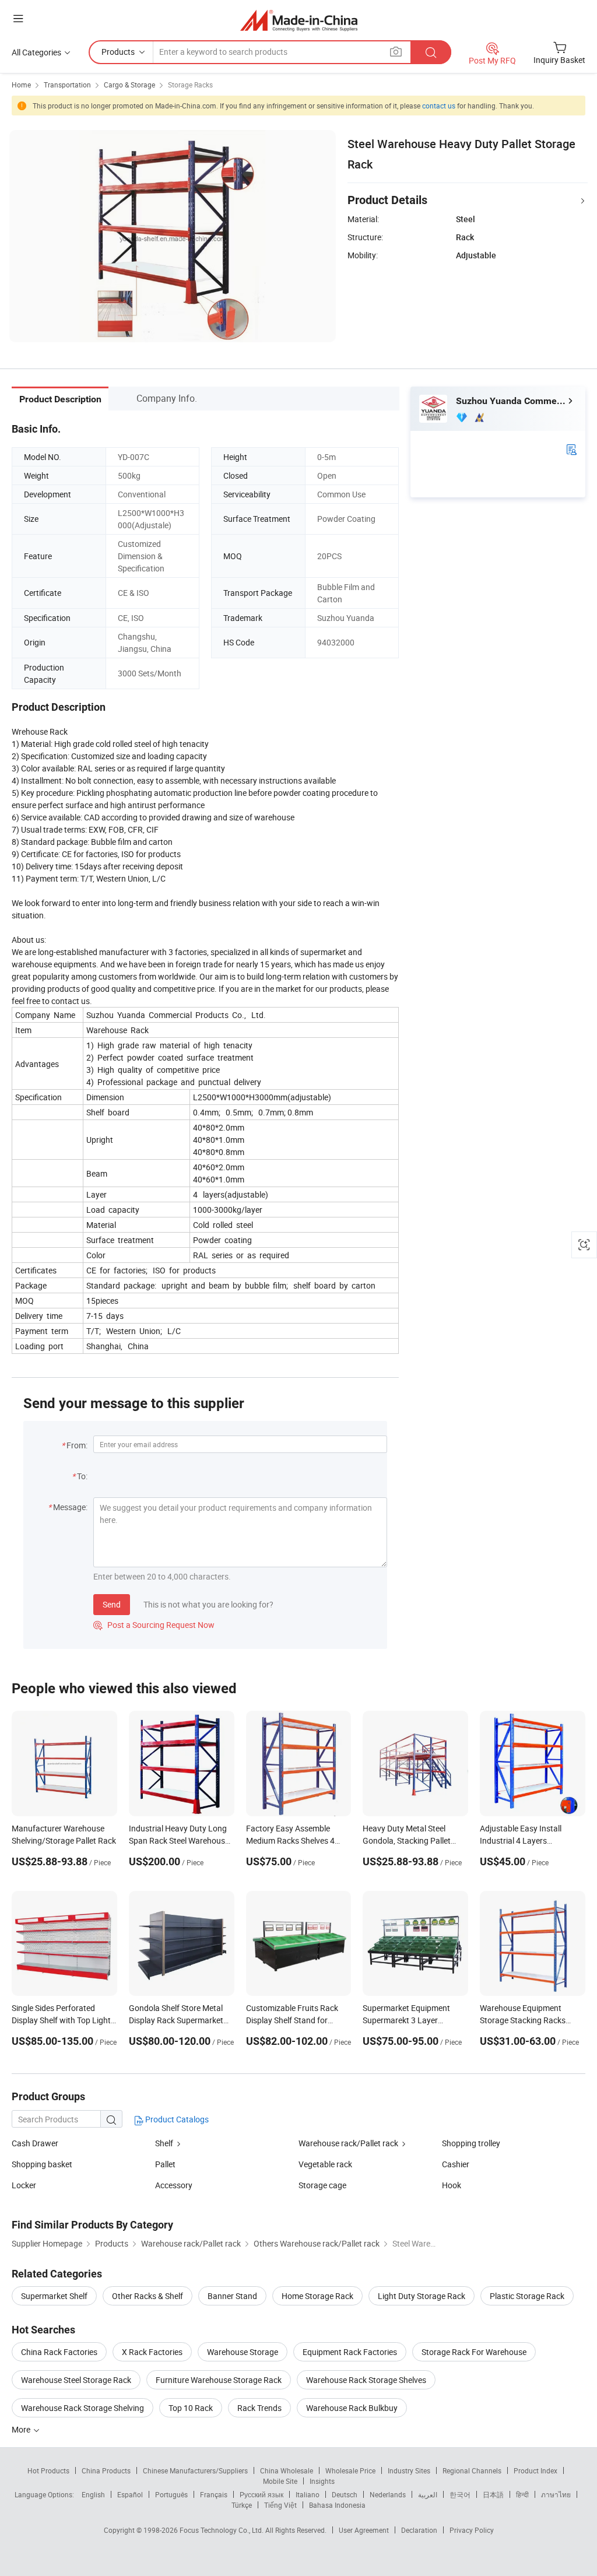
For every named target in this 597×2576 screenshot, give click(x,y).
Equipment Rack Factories (350, 2352)
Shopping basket (42, 2164)
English (93, 2494)
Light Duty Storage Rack (422, 2296)
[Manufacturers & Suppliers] (299, 20)
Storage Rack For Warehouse (474, 2352)
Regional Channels (472, 2470)
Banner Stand (232, 2296)
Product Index (535, 2470)
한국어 (460, 2494)
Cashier (456, 2164)
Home (21, 85)
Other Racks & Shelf (148, 2296)
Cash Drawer (35, 2143)
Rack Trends (259, 2408)
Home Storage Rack (317, 2296)
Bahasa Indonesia (337, 2505)
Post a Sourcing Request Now (154, 1625)
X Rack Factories (152, 2352)
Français (214, 2494)
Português (171, 2494)
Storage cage (322, 2185)
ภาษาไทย (556, 2494)
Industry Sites (409, 2470)
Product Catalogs (176, 2119)
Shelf (164, 2143)
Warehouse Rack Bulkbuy (352, 2408)
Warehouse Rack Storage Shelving (82, 2408)
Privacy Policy (472, 2530)
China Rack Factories (59, 2352)
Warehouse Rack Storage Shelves (366, 2380)
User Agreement (364, 2530)
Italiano (308, 2494)
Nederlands (388, 2494)
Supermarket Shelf (54, 2296)
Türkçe (242, 2505)
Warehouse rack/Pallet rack (348, 2143)
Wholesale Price (350, 2470)
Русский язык (261, 2494)
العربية (428, 2494)
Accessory (174, 2185)
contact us (439, 106)
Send (112, 1604)
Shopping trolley (471, 2143)
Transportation (67, 85)
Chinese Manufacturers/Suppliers (195, 2470)
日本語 (493, 2494)
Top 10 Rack (191, 2408)
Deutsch (345, 2494)
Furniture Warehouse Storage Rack (219, 2380)
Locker (24, 2185)
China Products (106, 2470)
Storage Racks (190, 85)
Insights (322, 2481)
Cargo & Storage (129, 85)
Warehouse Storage (243, 2352)
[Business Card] (571, 449)
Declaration (419, 2530)
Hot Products (48, 2470)
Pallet (165, 2164)
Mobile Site (280, 2481)
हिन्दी (522, 2494)
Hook (452, 2185)
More (22, 2429)
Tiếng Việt (280, 2505)
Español (130, 2494)
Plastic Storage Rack (527, 2296)
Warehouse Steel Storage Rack (76, 2380)
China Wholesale (287, 2470)
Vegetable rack (325, 2164)
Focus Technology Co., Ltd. (222, 2530)
